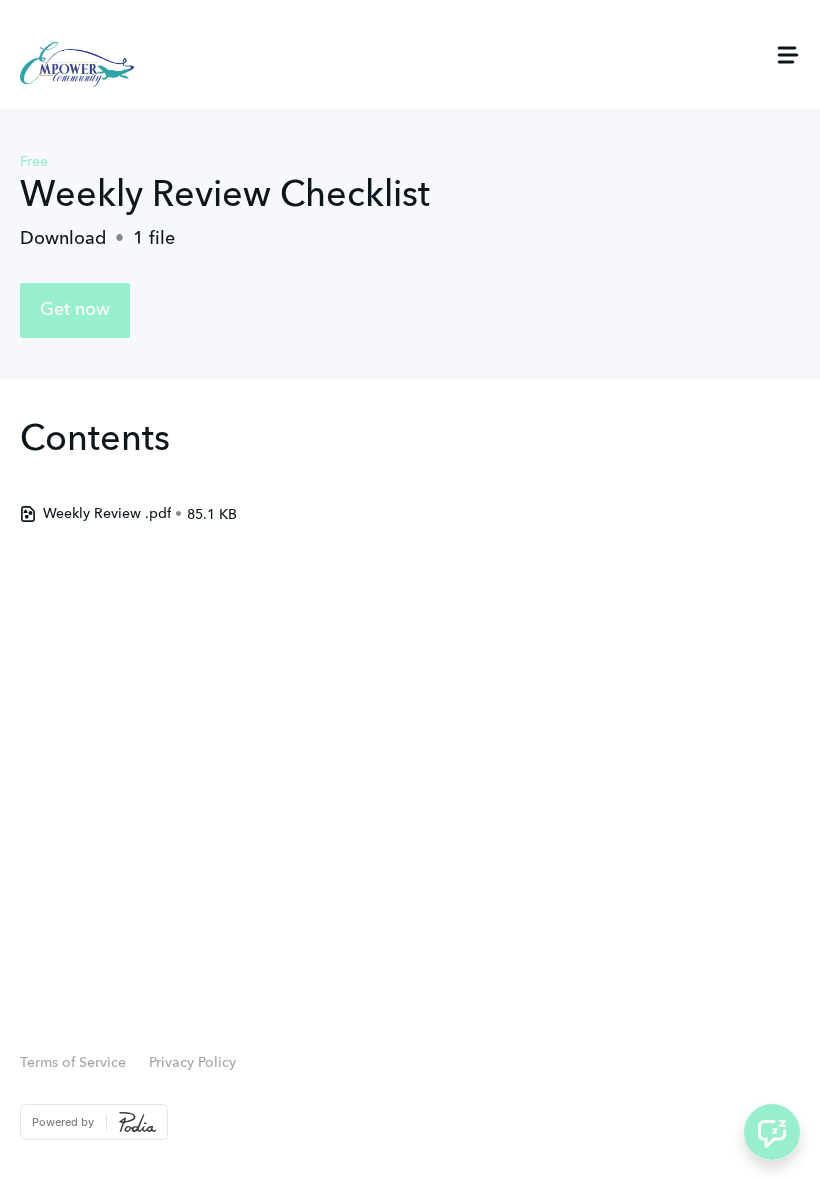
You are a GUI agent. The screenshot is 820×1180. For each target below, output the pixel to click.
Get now (75, 310)
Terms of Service (73, 1063)
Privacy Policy (192, 1063)
